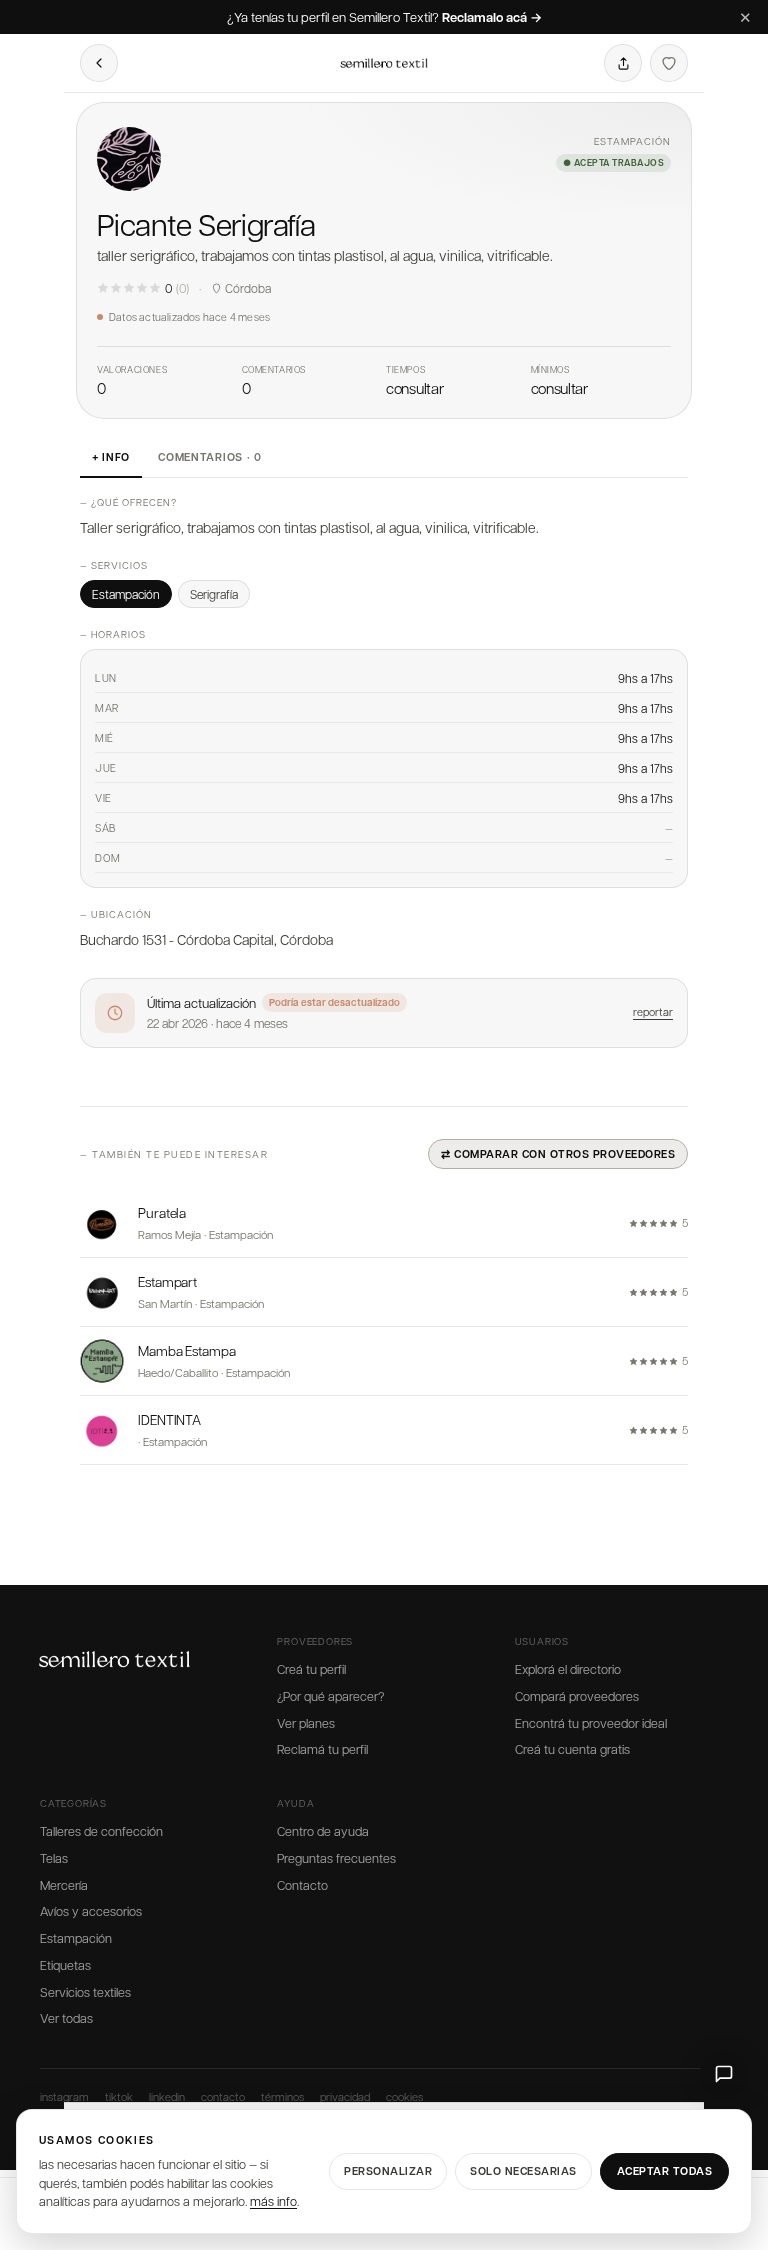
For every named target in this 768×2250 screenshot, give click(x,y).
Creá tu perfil (311, 1669)
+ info (111, 456)
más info (273, 2201)
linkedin (167, 2096)
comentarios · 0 (210, 456)
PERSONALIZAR (388, 2170)
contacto (223, 2096)
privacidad (345, 2096)
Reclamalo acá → (492, 18)
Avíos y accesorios (91, 1911)
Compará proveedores (577, 1696)
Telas (54, 1858)
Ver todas (66, 2018)
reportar (653, 1011)
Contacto (302, 1885)
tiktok (119, 2096)
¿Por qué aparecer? (330, 1696)
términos (282, 2096)
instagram (64, 2096)
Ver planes (306, 1723)
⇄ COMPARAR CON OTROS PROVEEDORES (558, 1153)
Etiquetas (65, 1965)
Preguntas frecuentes (336, 1858)
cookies (404, 2096)
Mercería (64, 1885)
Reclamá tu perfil (322, 1749)
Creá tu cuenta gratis (572, 1749)
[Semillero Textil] (384, 63)
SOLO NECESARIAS (523, 2170)
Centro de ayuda (323, 1831)
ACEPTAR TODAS (665, 2170)
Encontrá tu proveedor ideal (591, 1723)
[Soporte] (724, 2074)
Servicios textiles (85, 1992)
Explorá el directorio (568, 1669)
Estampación (76, 1938)
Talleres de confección (101, 1831)
